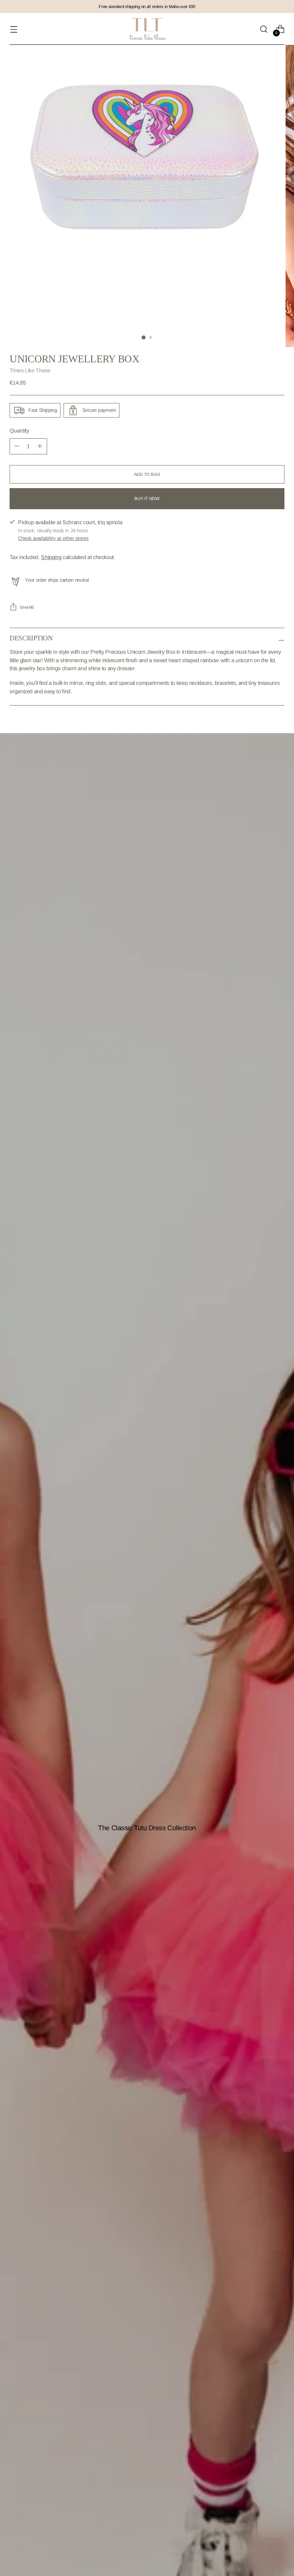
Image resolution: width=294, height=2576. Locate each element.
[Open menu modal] (14, 29)
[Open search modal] (264, 29)
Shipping (51, 557)
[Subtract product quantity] (40, 446)
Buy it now (147, 498)
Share (27, 607)
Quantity (19, 431)
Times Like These (30, 370)
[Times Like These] (147, 29)
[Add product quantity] (17, 446)
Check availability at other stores (53, 538)
